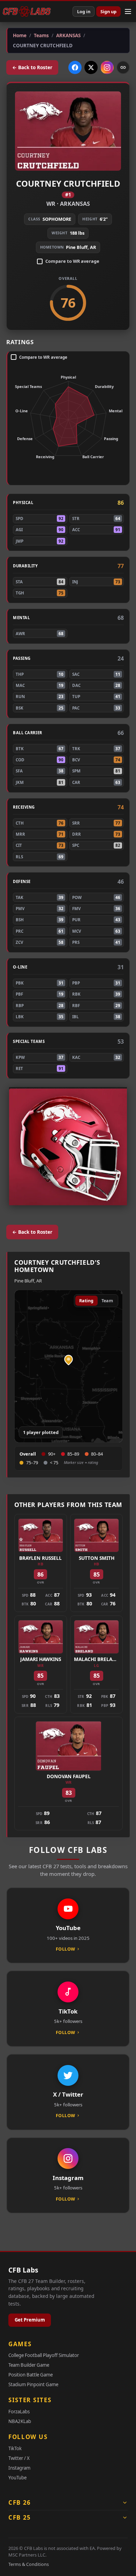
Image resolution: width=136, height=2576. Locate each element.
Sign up (108, 11)
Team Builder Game (29, 2365)
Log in (84, 11)
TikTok (15, 2448)
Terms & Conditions (29, 2564)
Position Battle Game (31, 2375)
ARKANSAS (75, 204)
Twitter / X (19, 2458)
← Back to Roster (32, 67)
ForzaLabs (19, 2412)
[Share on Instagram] (107, 67)
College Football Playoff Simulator (44, 2355)
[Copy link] (123, 67)
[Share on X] (91, 67)
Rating (86, 1301)
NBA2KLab (20, 2421)
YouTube (17, 2478)
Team (107, 1301)
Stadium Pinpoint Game (33, 2384)
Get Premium (30, 2320)
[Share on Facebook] (75, 67)
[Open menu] (128, 11)
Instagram (19, 2468)
